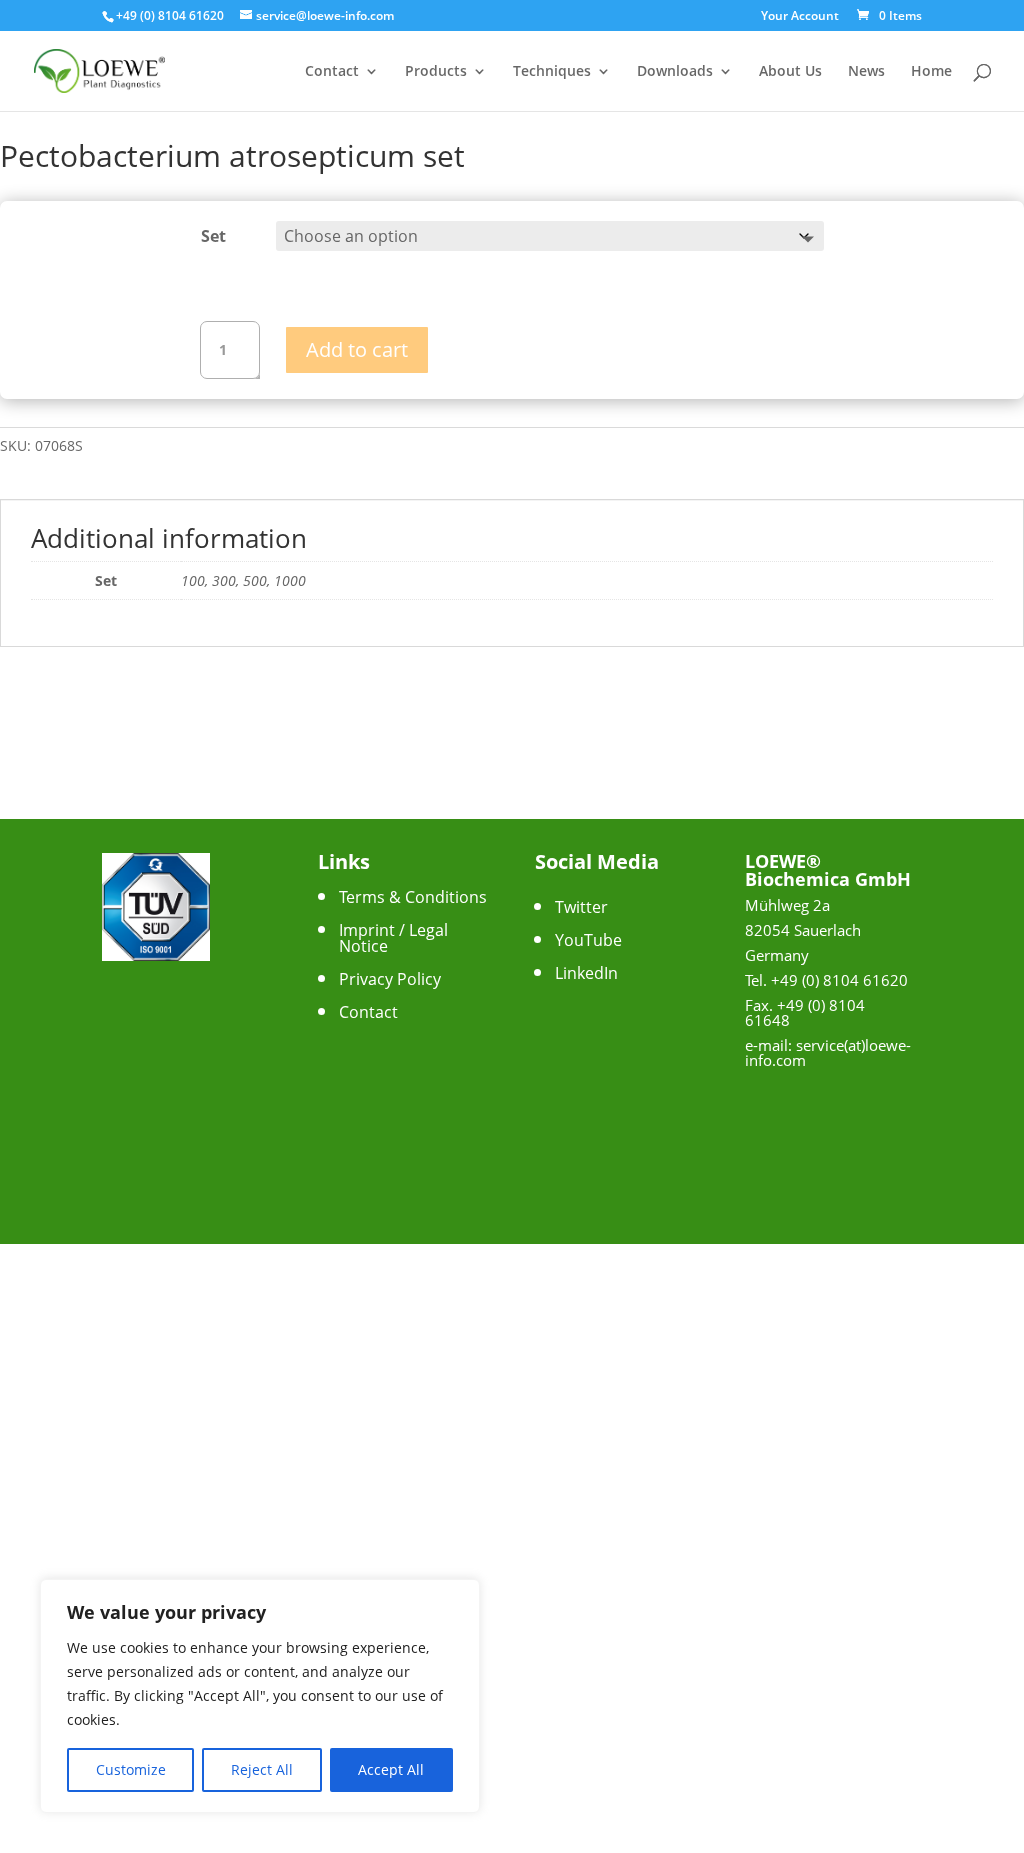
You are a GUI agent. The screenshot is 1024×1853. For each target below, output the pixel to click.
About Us (790, 72)
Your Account (800, 17)
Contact (332, 72)
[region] (260, 1696)
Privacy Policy (390, 979)
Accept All (391, 1769)
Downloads (675, 72)
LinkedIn (586, 973)
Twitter (581, 907)
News (866, 72)
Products (436, 72)
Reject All (262, 1769)
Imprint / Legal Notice (393, 938)
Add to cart (357, 349)
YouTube (588, 940)
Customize (131, 1769)
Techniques (552, 72)
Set (213, 236)
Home (931, 72)
